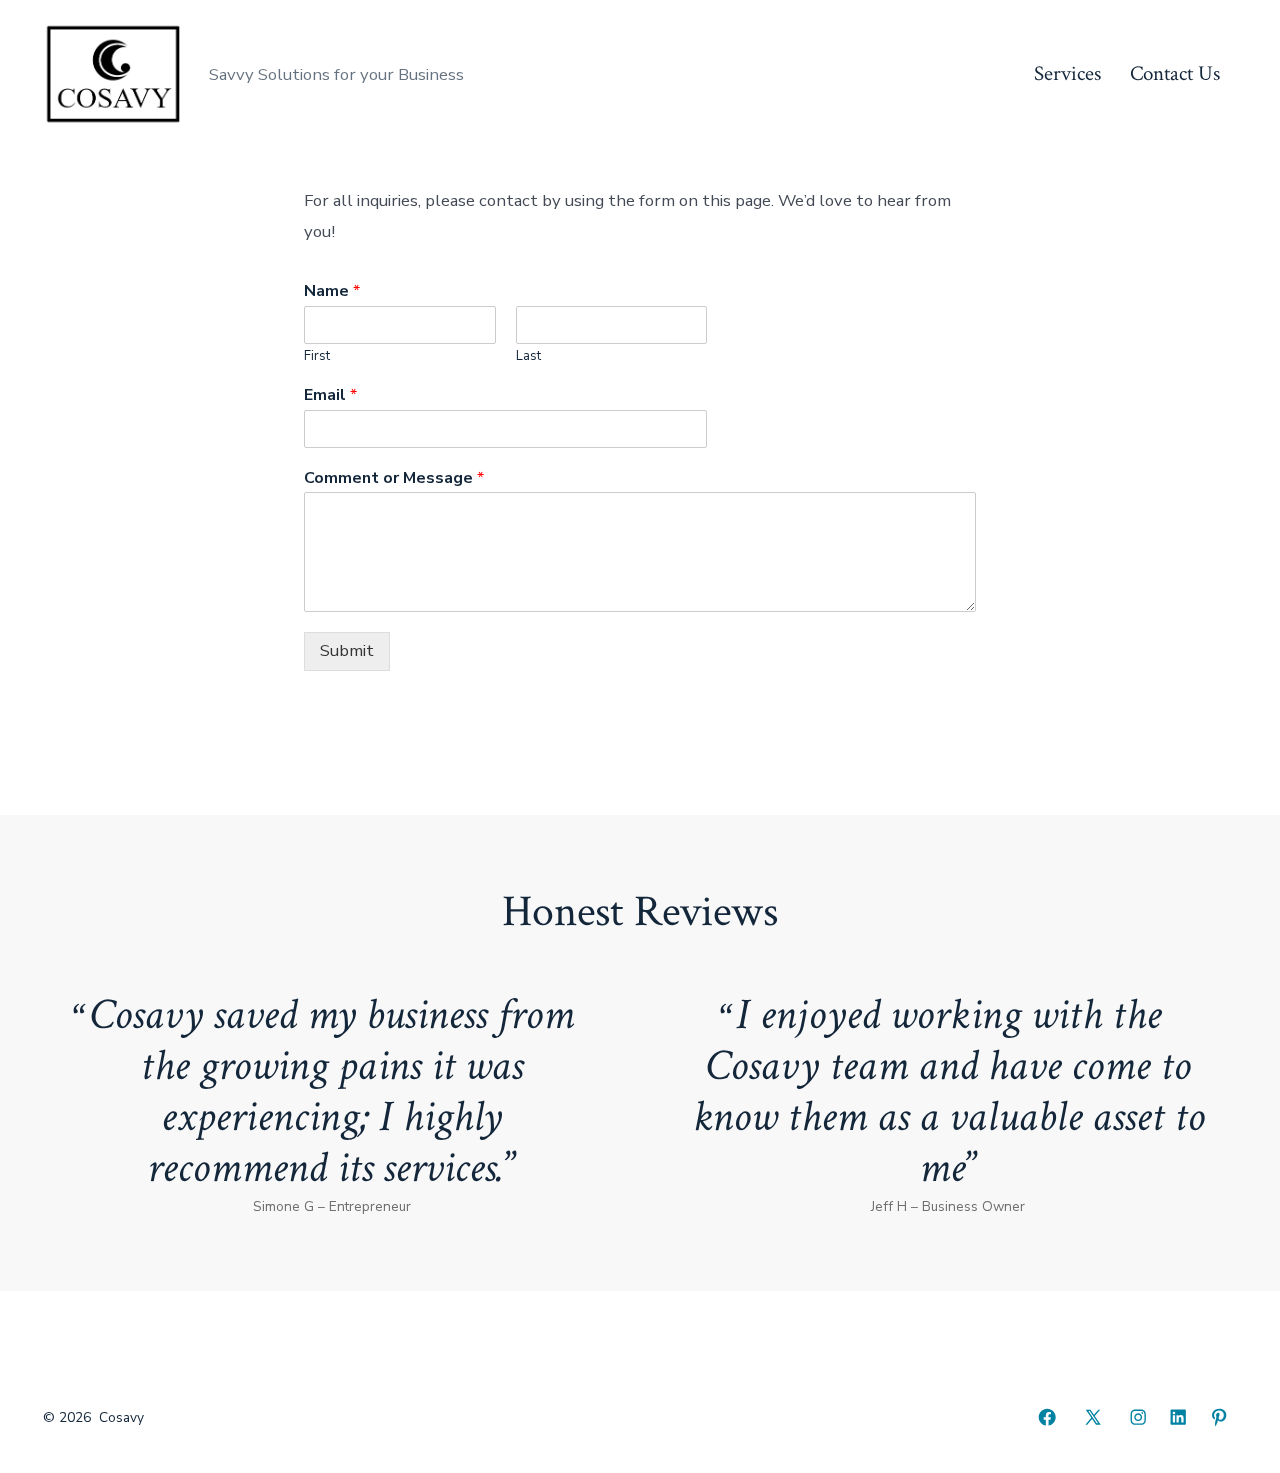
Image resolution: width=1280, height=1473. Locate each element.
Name (332, 291)
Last (528, 356)
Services (1067, 73)
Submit (347, 650)
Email (330, 395)
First (317, 356)
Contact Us (1175, 73)
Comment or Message (394, 478)
